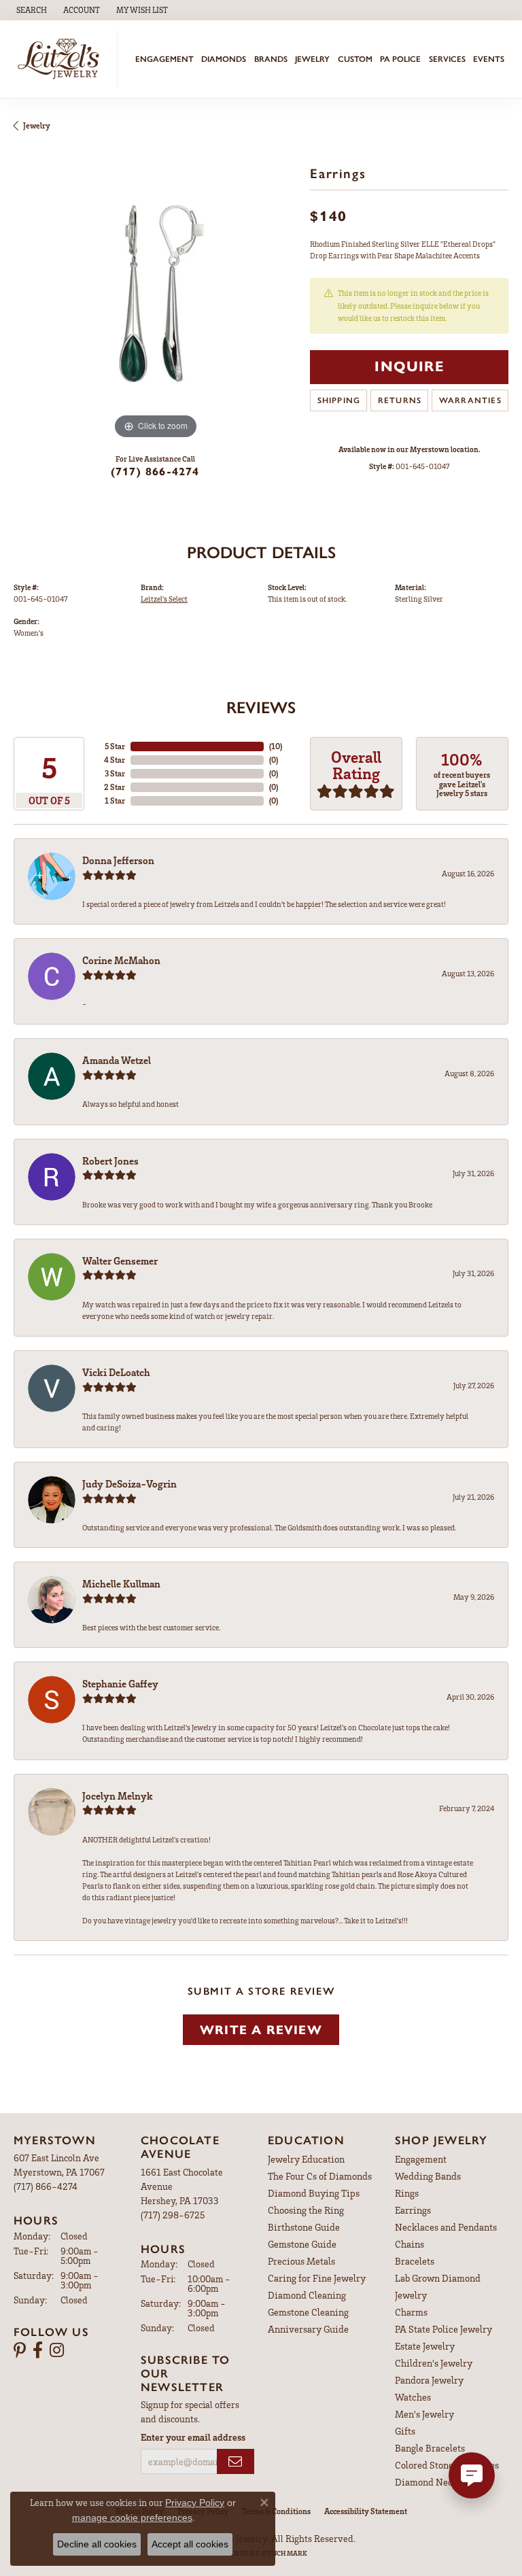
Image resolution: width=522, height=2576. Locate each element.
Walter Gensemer (120, 1260)
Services (447, 59)
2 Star (115, 787)
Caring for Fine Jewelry (317, 2278)
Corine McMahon (121, 960)
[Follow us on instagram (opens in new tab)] (57, 2350)
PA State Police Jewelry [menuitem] (443, 2329)
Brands (271, 59)
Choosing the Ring (306, 2210)
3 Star (115, 773)
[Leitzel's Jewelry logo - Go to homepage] (62, 59)
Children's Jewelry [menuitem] (434, 2363)
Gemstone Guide (302, 2244)
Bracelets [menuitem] (415, 2261)
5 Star (115, 746)
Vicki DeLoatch (116, 1372)
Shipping (339, 400)
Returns (400, 400)
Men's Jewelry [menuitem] (424, 2414)
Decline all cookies (97, 2544)
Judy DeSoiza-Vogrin (129, 1483)
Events (489, 59)
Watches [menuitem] (413, 2397)
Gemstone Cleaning (308, 2312)
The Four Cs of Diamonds (320, 2176)
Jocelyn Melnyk (118, 1796)
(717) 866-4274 (155, 471)
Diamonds (224, 59)
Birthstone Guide (304, 2227)
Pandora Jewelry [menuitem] (429, 2380)
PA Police (400, 59)
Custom (355, 59)
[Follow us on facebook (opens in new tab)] (38, 2350)
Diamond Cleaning (307, 2295)
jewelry (37, 125)
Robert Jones (110, 1161)
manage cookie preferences (132, 2518)
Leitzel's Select (164, 599)
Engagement (164, 59)
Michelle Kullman (121, 1583)
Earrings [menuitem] (413, 2210)
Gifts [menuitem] (405, 2431)
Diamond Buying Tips (314, 2193)
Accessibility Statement (366, 2511)
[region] (155, 301)
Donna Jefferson (118, 860)
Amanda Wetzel (117, 1060)
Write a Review (261, 2030)
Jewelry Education (306, 2159)
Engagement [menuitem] (421, 2159)
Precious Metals (301, 2261)
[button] (30, 10)
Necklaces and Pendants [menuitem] (446, 2227)
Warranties (470, 400)
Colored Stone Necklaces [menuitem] (447, 2465)
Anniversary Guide (308, 2329)
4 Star (115, 760)
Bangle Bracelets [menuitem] (430, 2448)
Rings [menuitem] (407, 2193)
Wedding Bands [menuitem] (428, 2176)
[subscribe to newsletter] (236, 2461)
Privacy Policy (195, 2503)
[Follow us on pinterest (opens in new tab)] (20, 2350)
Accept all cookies (190, 2544)
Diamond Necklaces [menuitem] (437, 2482)
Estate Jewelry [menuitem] (425, 2346)
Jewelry (312, 59)
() (276, 746)
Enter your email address (193, 2437)
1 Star (115, 801)
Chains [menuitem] (410, 2244)
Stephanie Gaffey (120, 1683)
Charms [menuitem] (411, 2312)
